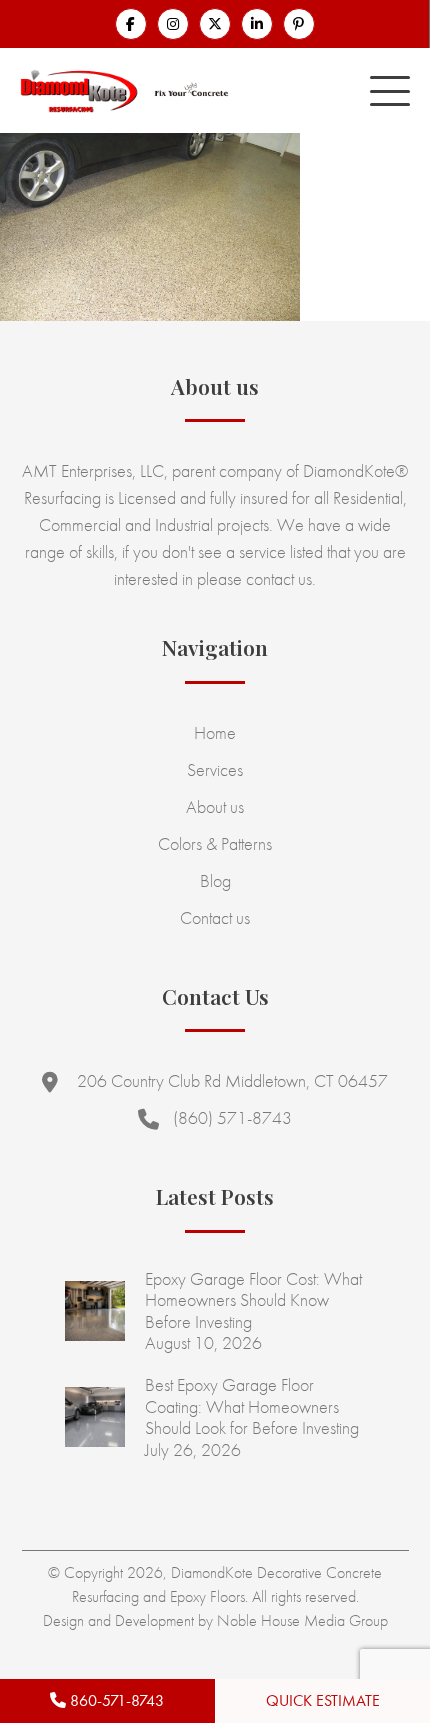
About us (215, 806)
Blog (215, 880)
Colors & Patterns (215, 843)
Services (215, 769)
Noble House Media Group (302, 1620)
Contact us (215, 917)
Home (215, 732)
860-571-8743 (115, 1700)
